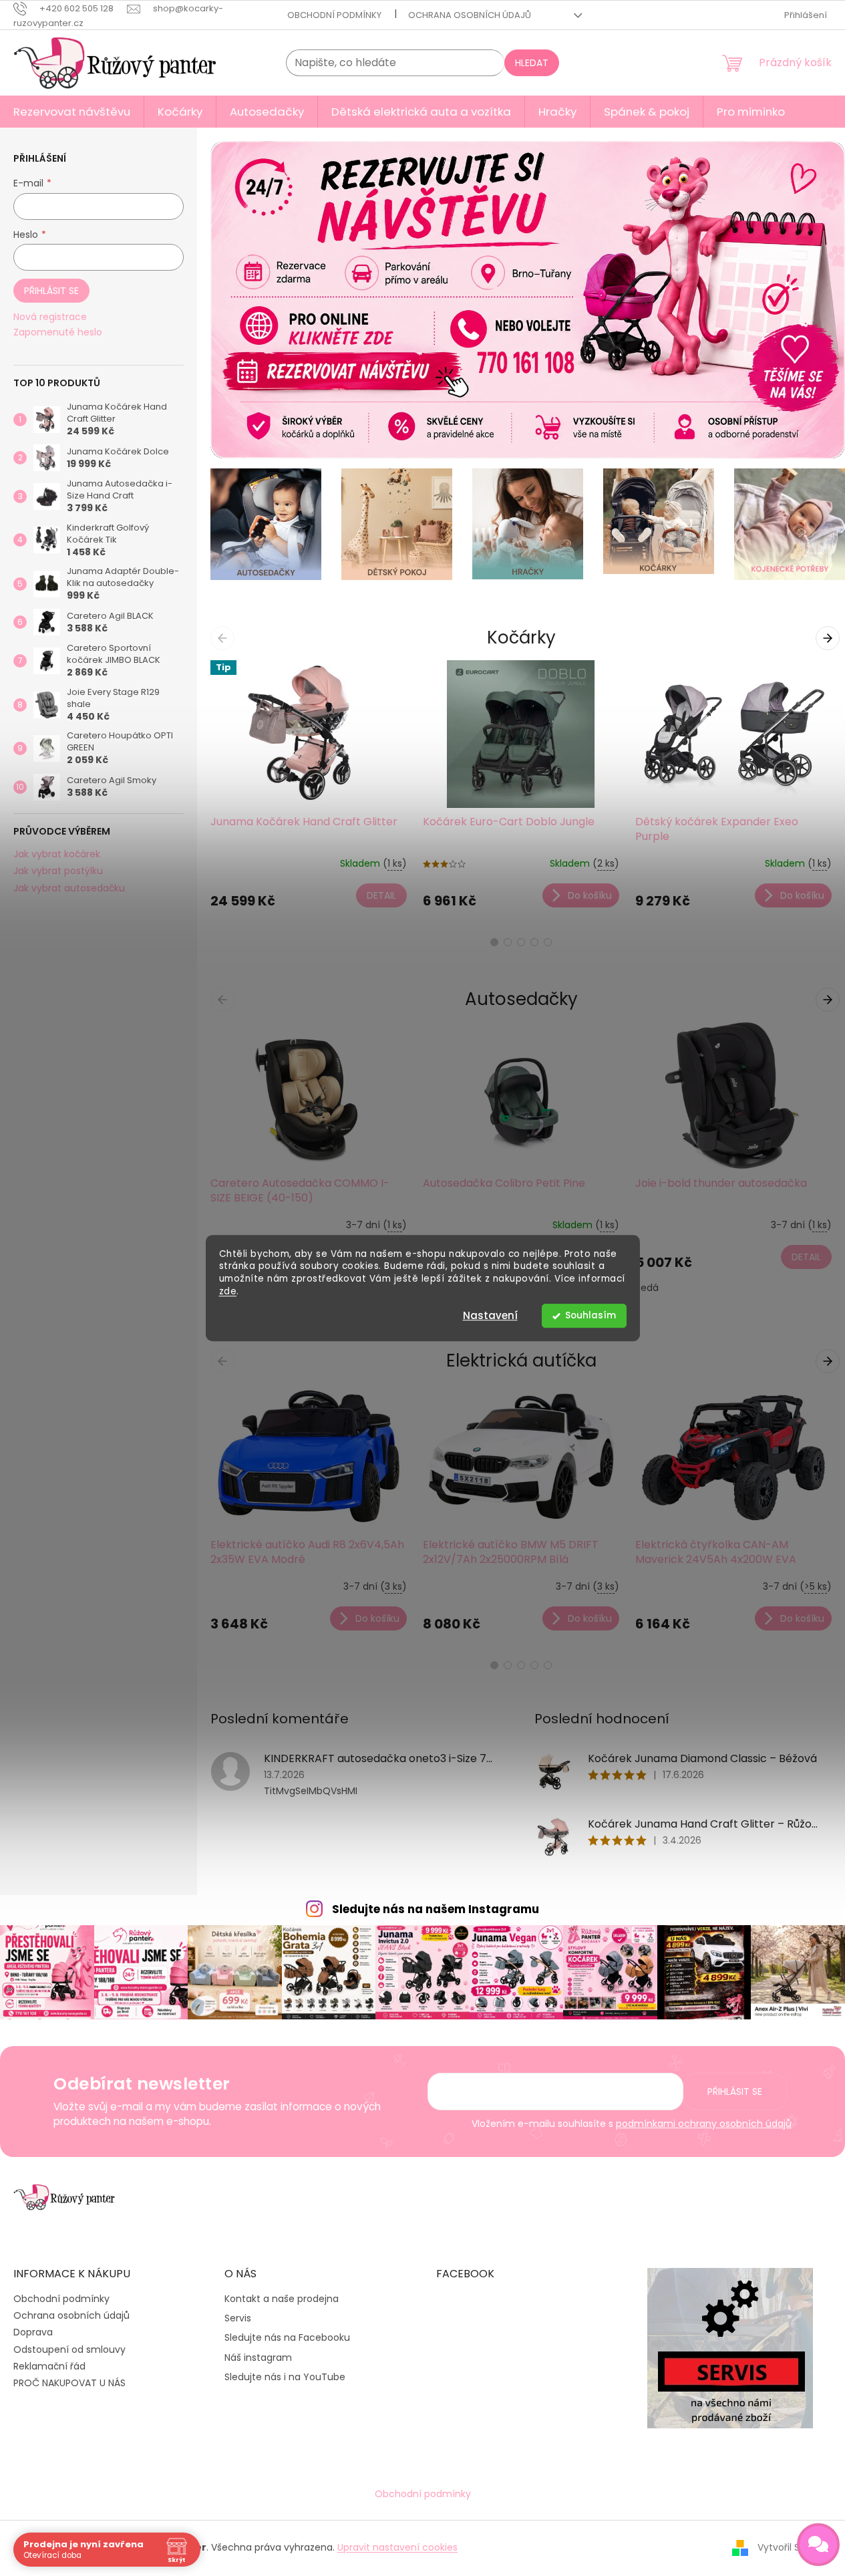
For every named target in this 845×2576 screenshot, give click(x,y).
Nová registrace (50, 317)
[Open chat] (818, 2545)
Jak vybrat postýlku (58, 871)
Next (830, 637)
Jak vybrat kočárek (57, 854)
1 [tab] (494, 942)
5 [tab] (548, 942)
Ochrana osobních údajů (470, 15)
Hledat (532, 63)
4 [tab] (534, 942)
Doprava (33, 2332)
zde (228, 1291)
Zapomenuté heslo (58, 332)
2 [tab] (508, 942)
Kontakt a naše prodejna (282, 2299)
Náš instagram (258, 2358)
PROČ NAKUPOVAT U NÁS (69, 2383)
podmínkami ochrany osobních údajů (704, 2124)
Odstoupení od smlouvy (69, 2349)
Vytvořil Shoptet (795, 2547)
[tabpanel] (309, 790)
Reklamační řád (49, 2366)
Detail (381, 895)
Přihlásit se (51, 291)
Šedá (647, 1288)
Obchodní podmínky (334, 15)
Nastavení (490, 1315)
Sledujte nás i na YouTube (285, 2377)
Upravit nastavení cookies (397, 2547)
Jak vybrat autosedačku (69, 888)
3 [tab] (521, 942)
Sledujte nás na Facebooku (287, 2338)
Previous (225, 637)
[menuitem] (72, 112)
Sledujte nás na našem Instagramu (436, 1909)
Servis (238, 2318)
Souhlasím (590, 1315)
